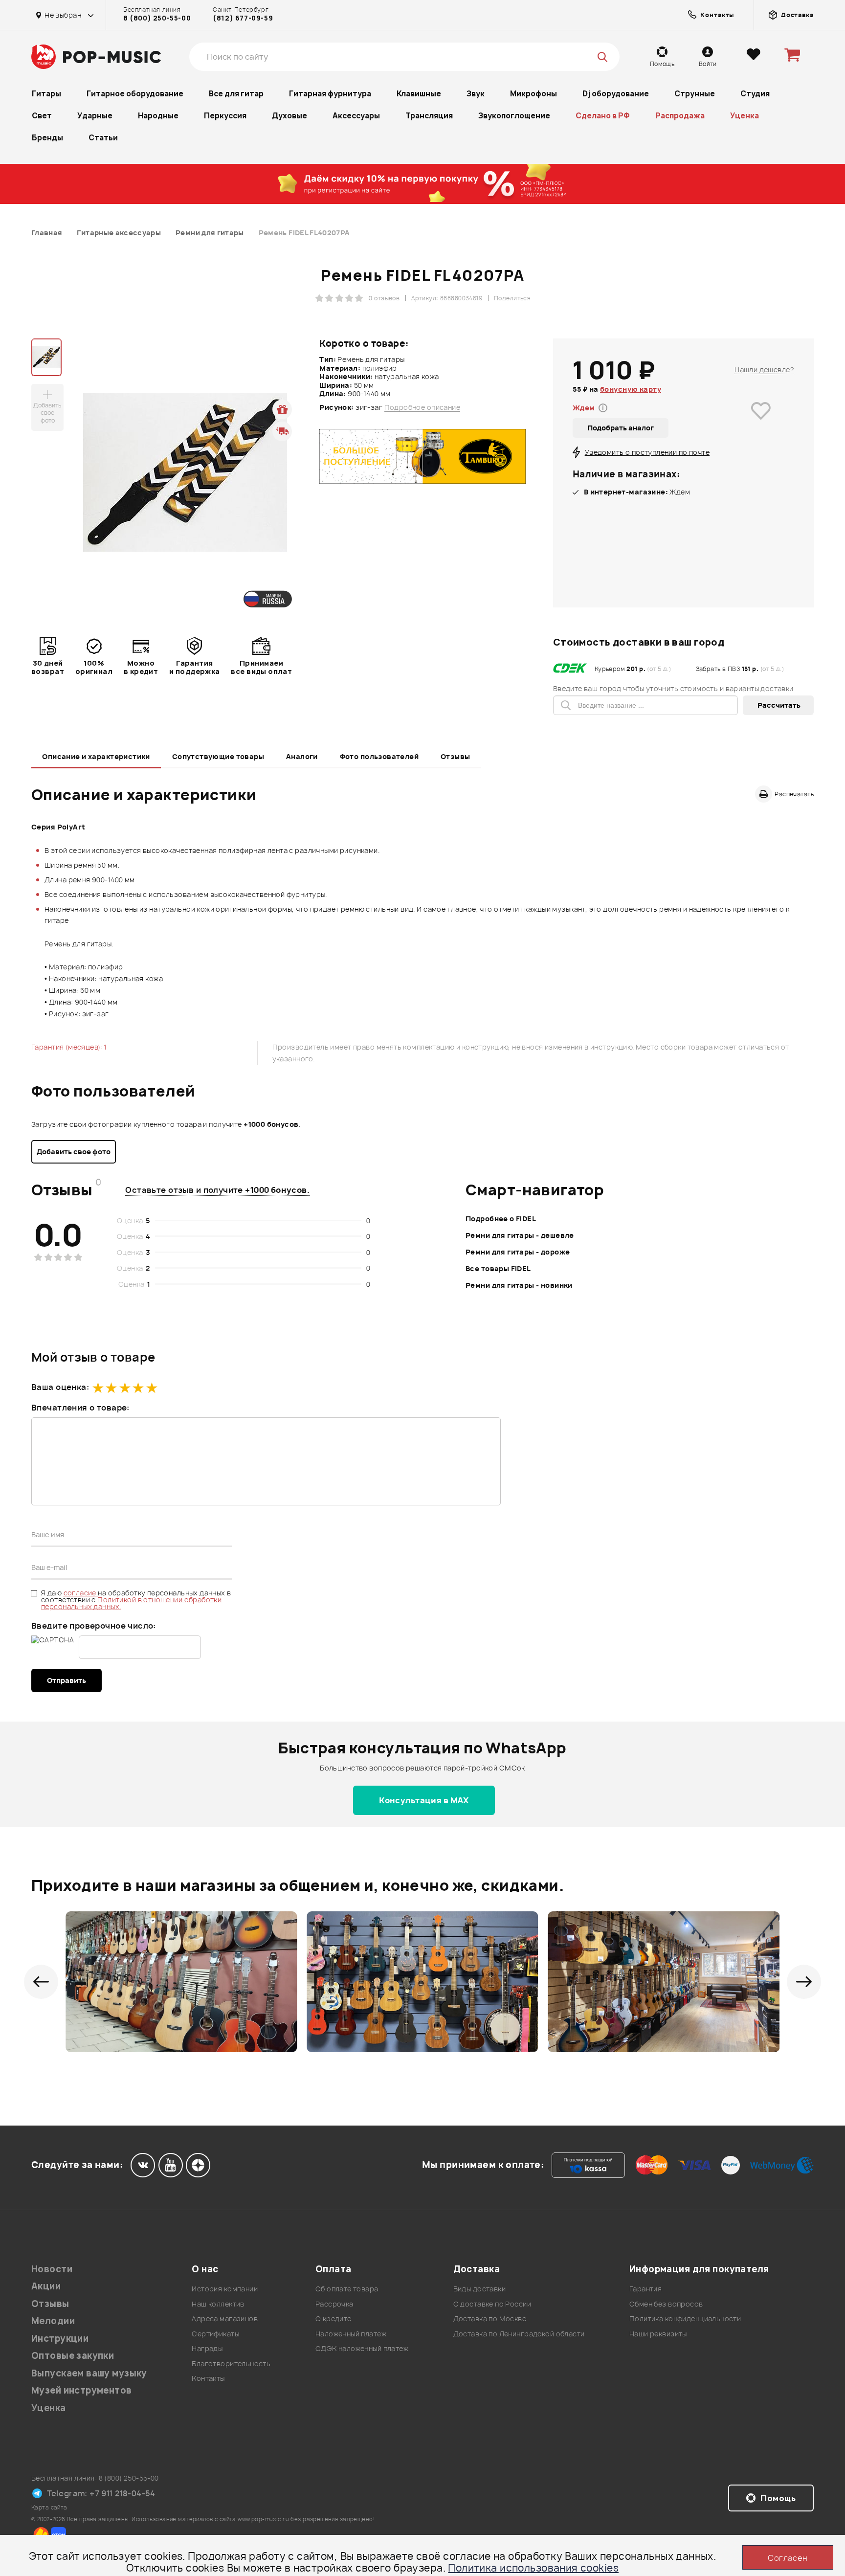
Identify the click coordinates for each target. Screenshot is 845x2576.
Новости (52, 2269)
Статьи (103, 138)
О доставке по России (492, 2304)
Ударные (95, 116)
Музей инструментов (82, 2390)
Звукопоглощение (514, 116)
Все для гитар (236, 94)
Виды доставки (479, 2289)
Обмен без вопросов (666, 2304)
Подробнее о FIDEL (501, 1219)
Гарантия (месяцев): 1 (69, 1047)
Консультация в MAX (424, 1800)
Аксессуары (356, 116)
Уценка (745, 116)
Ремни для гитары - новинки (519, 1285)
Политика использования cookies (533, 2568)
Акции (46, 2286)
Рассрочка (334, 2304)
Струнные (695, 94)
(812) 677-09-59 (243, 18)
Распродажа (680, 116)
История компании (225, 2289)
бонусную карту (631, 389)
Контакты (208, 2378)
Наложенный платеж (351, 2334)
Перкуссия (225, 116)
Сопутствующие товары (218, 756)
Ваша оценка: (60, 1387)
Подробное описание (422, 407)
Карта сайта (49, 2507)
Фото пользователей (379, 756)
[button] (41, 1982)
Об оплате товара (347, 2289)
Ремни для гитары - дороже (518, 1252)
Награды (207, 2348)
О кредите (334, 2318)
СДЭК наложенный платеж (362, 2348)
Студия (755, 94)
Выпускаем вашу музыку (89, 2373)
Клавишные (419, 94)
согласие (81, 1593)
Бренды (47, 138)
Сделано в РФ (603, 116)
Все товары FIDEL (498, 1268)
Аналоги (302, 756)
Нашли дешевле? (764, 370)
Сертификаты (215, 2334)
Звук (476, 94)
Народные (158, 116)
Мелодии (53, 2321)
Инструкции (60, 2339)
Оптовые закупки (73, 2356)
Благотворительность (231, 2363)
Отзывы (456, 756)
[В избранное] (761, 425)
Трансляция (429, 116)
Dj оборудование (616, 94)
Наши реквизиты (658, 2334)
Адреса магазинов (225, 2318)
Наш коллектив (218, 2304)
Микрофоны (534, 94)
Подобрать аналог (621, 428)
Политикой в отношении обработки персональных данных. (131, 1603)
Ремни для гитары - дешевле (520, 1235)
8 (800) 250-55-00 (157, 18)
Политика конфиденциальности (685, 2318)
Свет (42, 116)
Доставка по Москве (490, 2318)
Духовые (289, 116)
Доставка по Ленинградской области (519, 2334)
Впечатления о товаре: (80, 1408)
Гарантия (645, 2289)
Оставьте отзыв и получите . (217, 1190)
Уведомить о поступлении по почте (647, 452)
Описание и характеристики (96, 756)
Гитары (46, 94)
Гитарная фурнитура (330, 94)
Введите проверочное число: (94, 1626)
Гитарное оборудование (135, 94)
